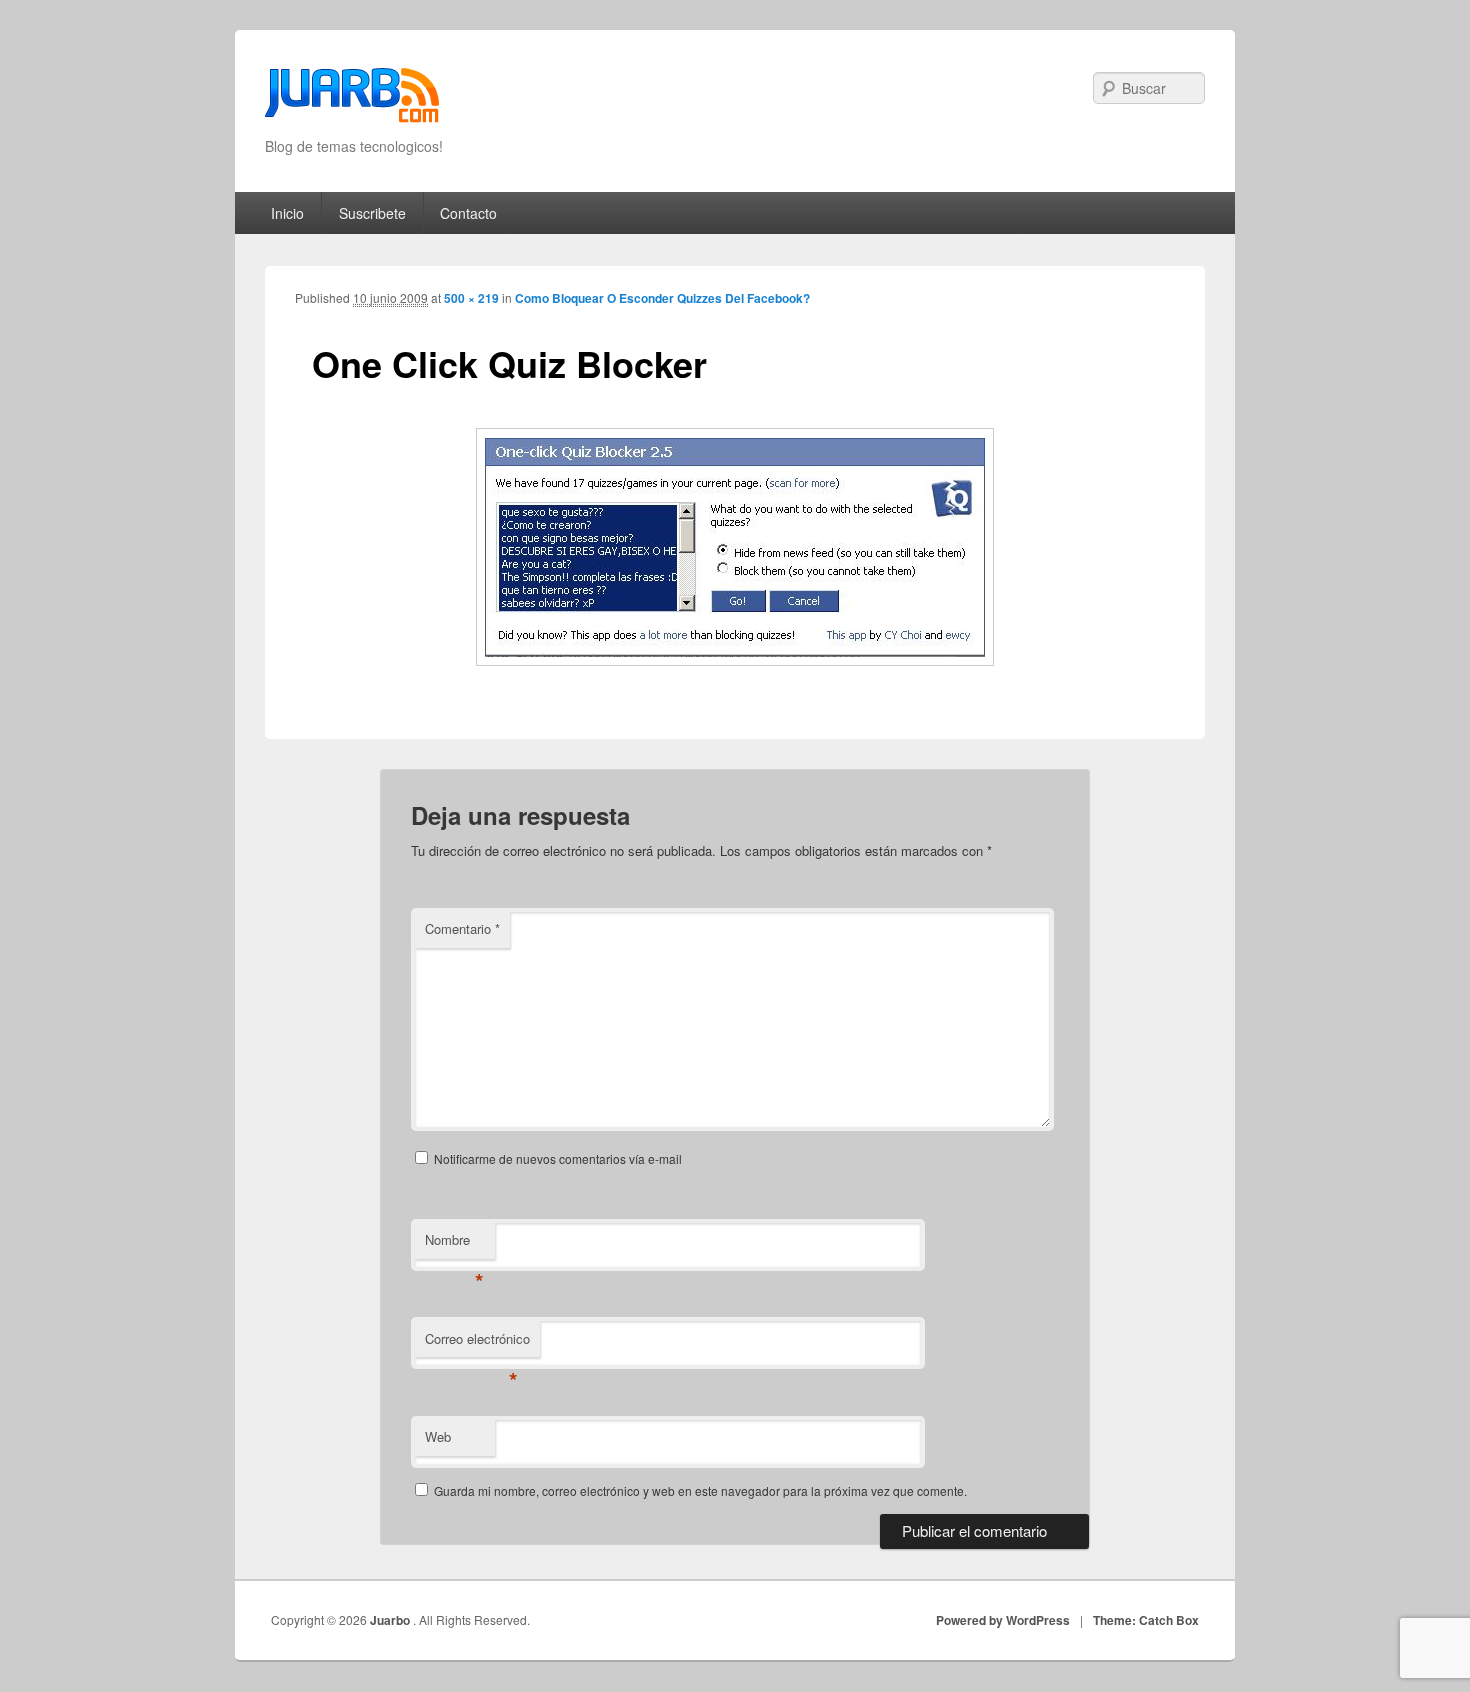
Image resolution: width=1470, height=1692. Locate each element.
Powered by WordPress (1003, 1620)
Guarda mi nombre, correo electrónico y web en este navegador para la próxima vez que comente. (700, 1490)
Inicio (287, 213)
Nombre (454, 1244)
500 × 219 (471, 298)
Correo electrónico (477, 1343)
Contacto (468, 213)
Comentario (462, 928)
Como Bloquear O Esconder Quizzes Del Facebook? (662, 298)
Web (438, 1436)
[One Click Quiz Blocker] (735, 547)
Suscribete (372, 213)
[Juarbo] (352, 101)
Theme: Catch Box (1146, 1620)
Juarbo (391, 1620)
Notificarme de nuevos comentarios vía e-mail (558, 1158)
